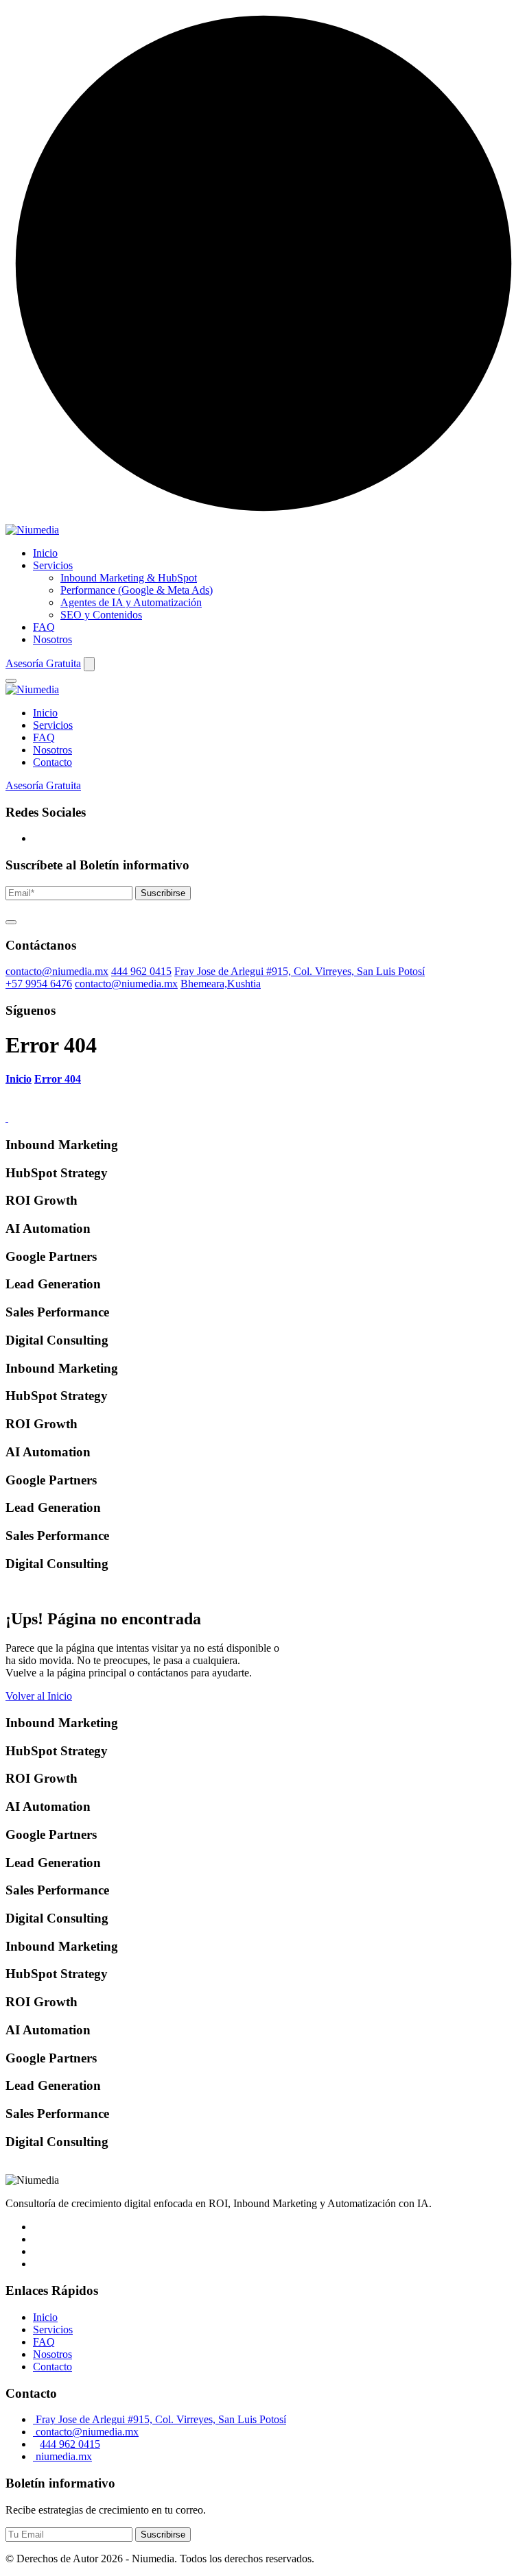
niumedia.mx (62, 2456)
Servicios (53, 565)
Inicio (45, 553)
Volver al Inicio (39, 1696)
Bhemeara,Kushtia (221, 984)
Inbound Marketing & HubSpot (129, 578)
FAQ (44, 627)
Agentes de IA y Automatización (131, 602)
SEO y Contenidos (101, 615)
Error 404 (58, 1079)
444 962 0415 (141, 971)
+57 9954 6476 (39, 984)
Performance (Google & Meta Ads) (137, 590)
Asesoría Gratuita (43, 663)
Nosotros (52, 639)
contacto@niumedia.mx (57, 971)
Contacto (52, 762)
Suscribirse (163, 893)
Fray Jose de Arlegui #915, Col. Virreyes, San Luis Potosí (300, 971)
